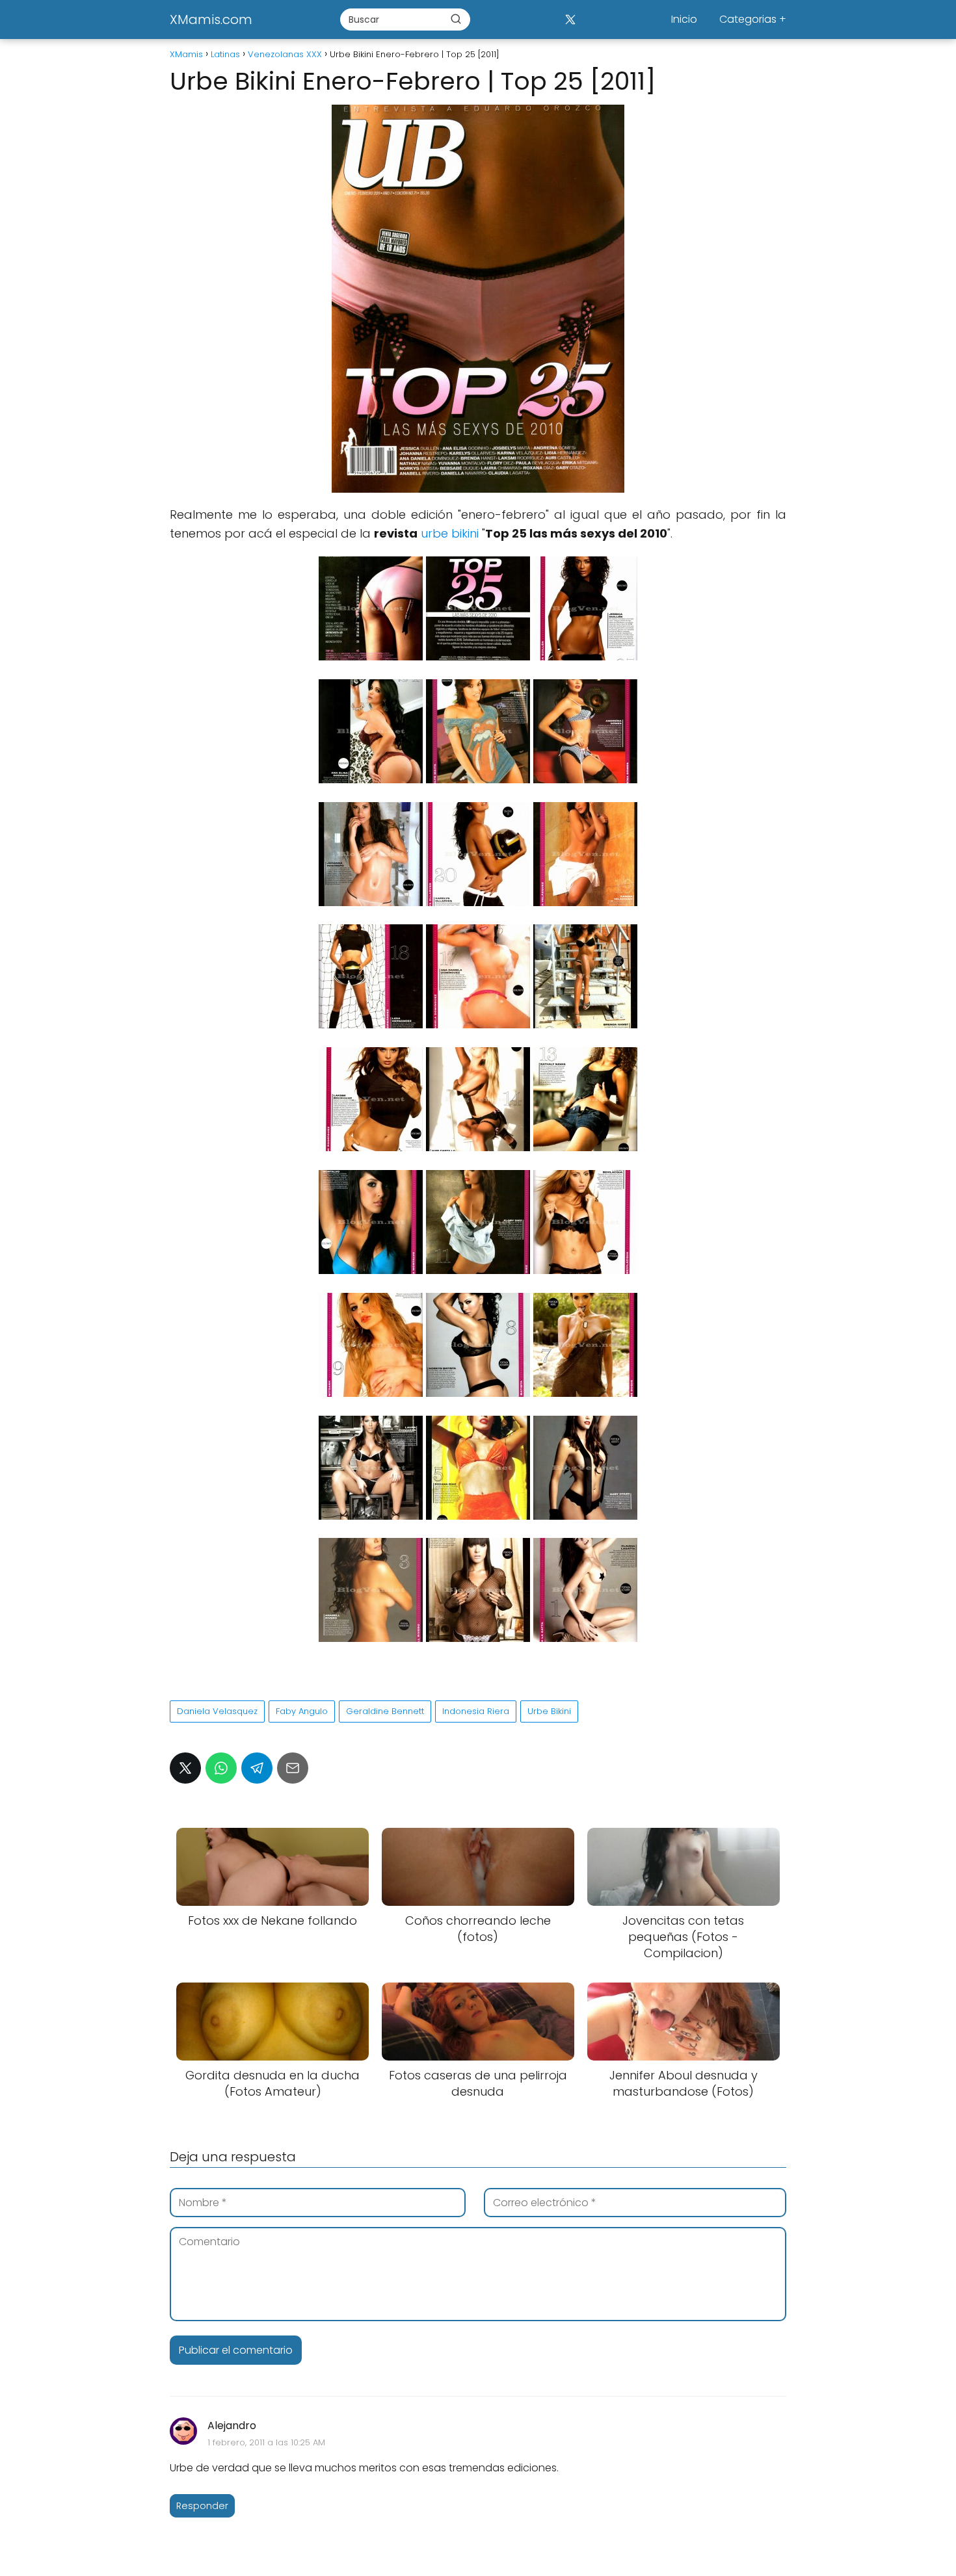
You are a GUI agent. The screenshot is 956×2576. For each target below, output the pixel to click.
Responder (202, 2506)
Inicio (684, 19)
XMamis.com (211, 20)
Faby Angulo (302, 1711)
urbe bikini (450, 533)
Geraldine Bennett (385, 1711)
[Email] (293, 1768)
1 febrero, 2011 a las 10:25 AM (266, 2442)
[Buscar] (456, 19)
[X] (570, 19)
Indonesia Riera (476, 1711)
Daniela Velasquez (217, 1711)
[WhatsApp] (221, 1768)
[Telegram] (257, 1768)
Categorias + (753, 19)
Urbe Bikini (549, 1711)
